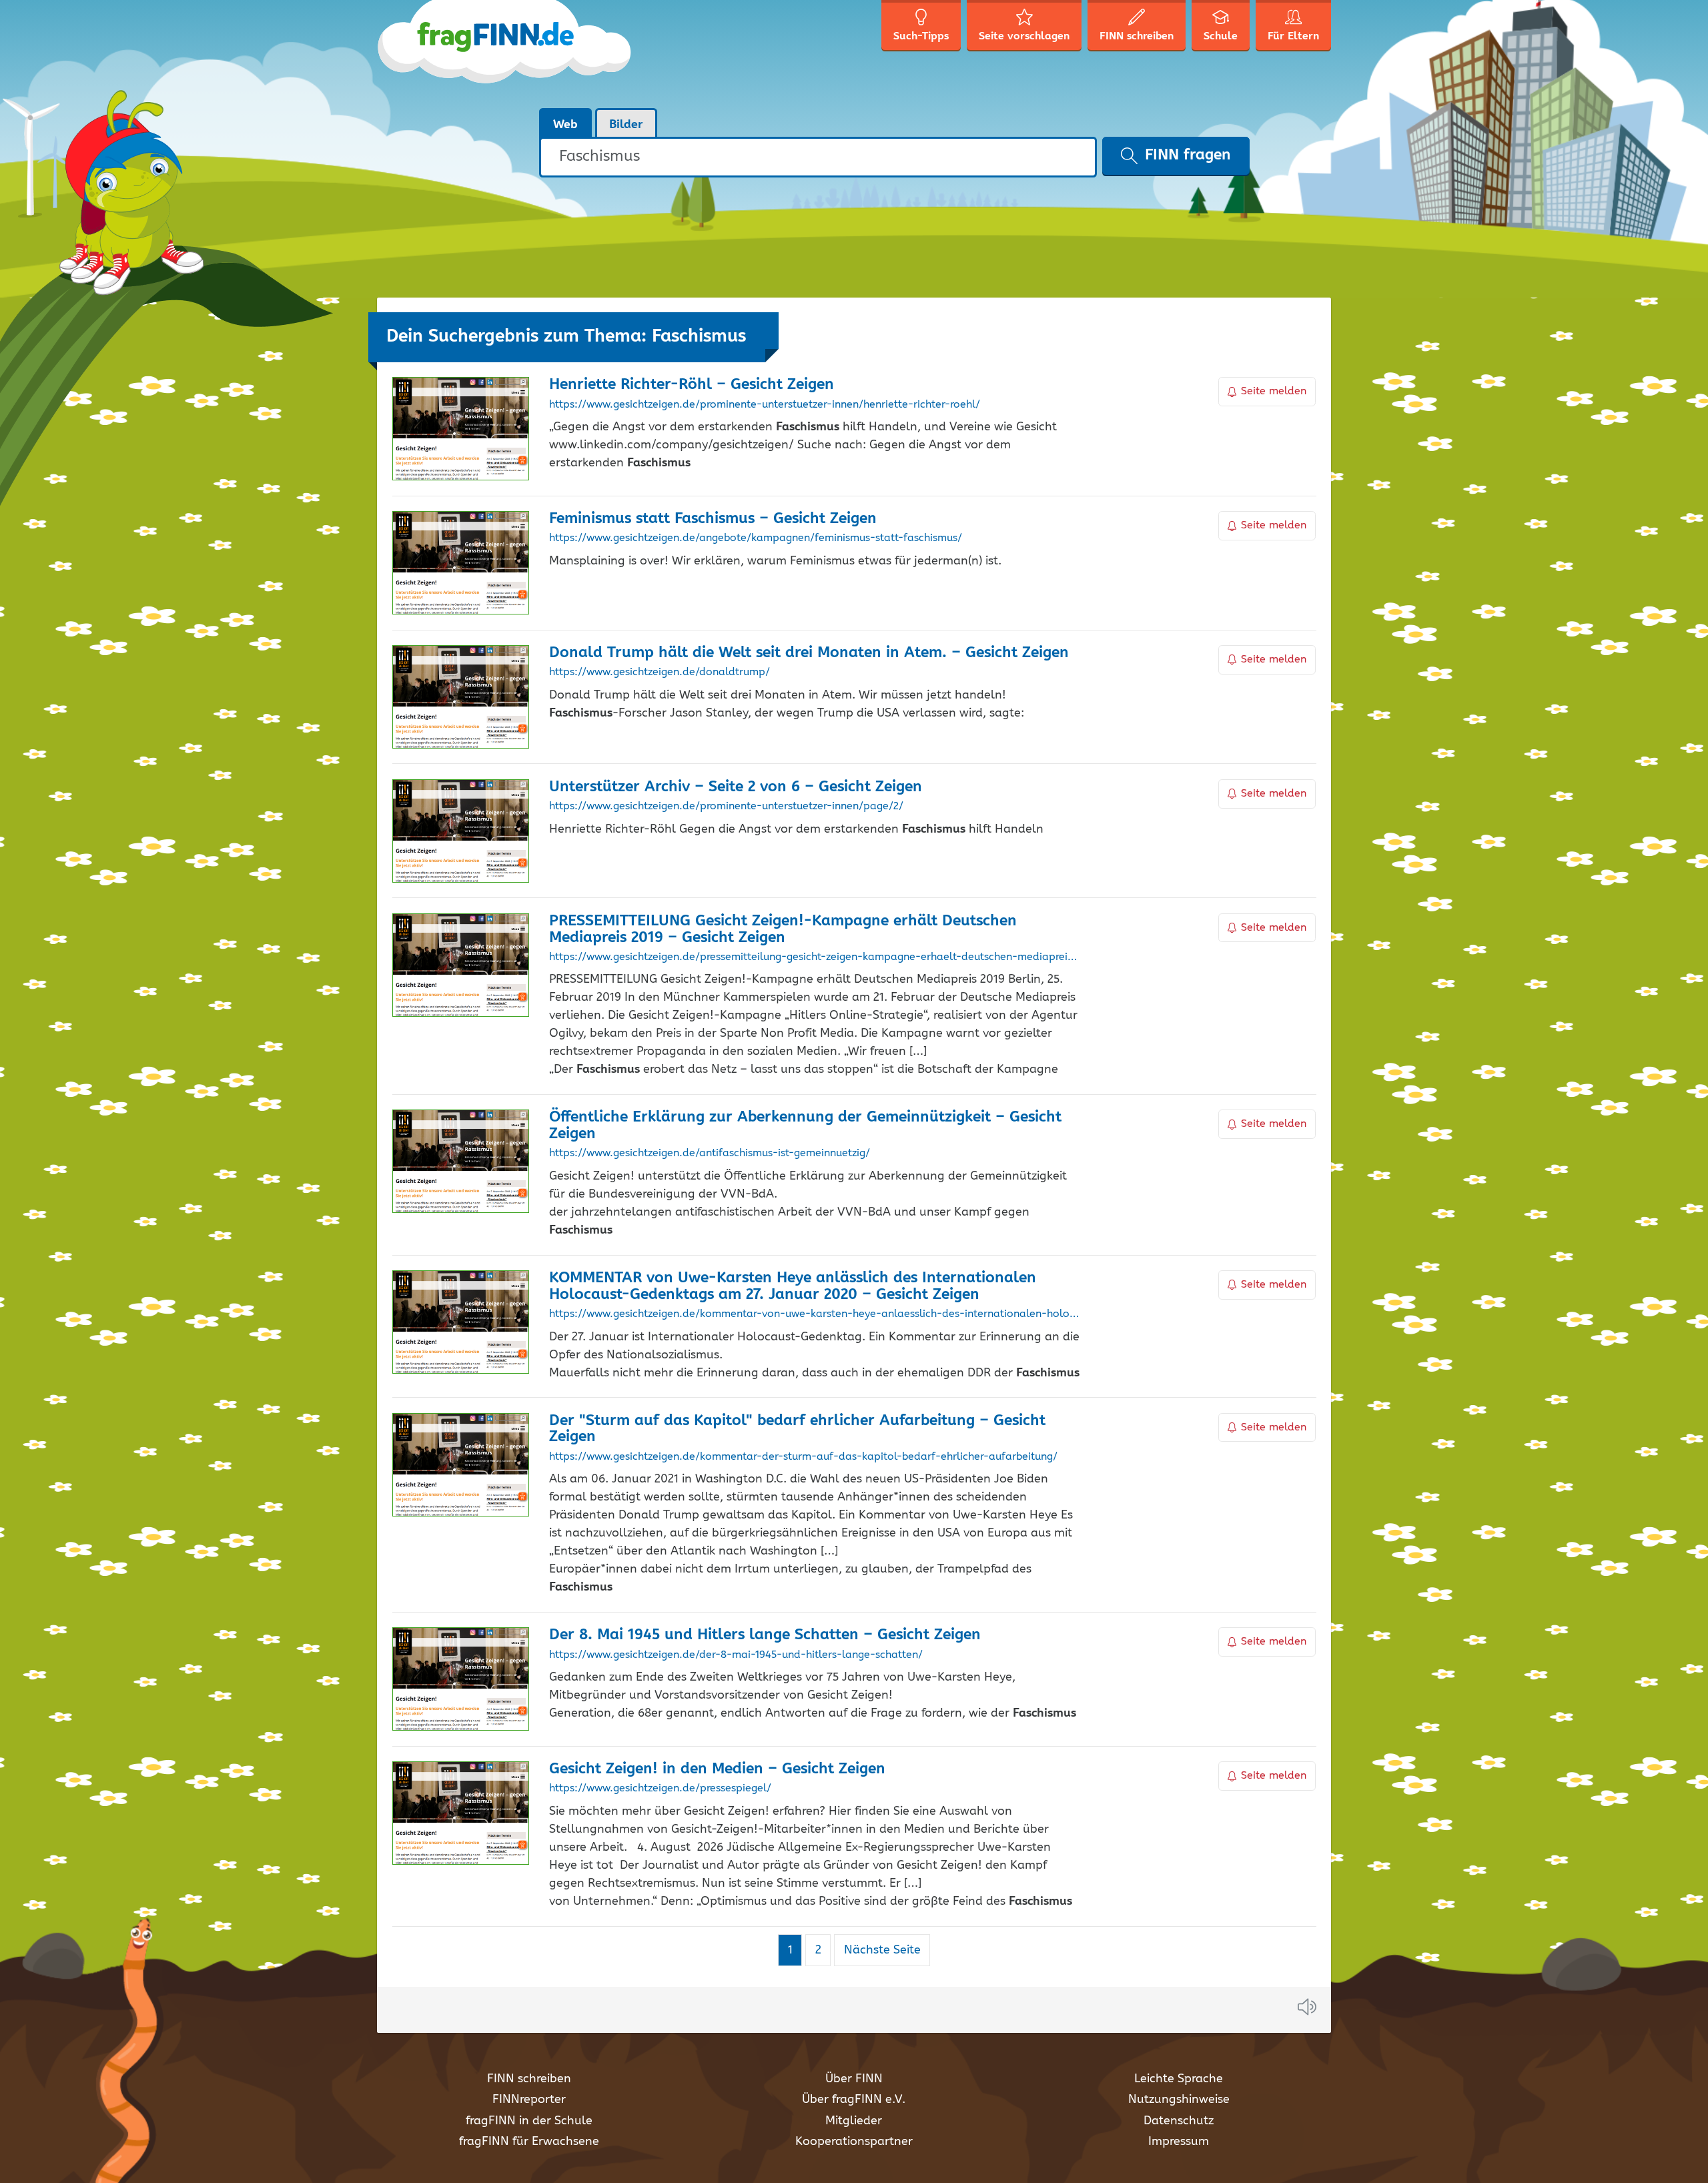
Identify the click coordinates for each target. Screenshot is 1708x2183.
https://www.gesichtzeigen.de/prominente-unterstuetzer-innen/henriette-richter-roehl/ (765, 405)
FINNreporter (529, 2100)
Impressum (1179, 2142)
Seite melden (1274, 391)
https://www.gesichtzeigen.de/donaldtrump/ (660, 673)
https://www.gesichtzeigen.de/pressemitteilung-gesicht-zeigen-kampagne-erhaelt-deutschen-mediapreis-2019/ (814, 957)
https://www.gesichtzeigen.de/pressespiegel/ (660, 1789)
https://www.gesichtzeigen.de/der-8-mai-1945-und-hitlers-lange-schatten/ (736, 1655)
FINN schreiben (529, 2079)
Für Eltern (1293, 36)
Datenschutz (1179, 2121)
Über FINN (854, 2079)
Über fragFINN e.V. (854, 2100)
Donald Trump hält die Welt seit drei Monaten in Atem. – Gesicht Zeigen (809, 653)
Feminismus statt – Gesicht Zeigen (713, 519)
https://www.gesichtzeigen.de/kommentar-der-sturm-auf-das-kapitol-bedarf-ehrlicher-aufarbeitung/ (803, 1457)
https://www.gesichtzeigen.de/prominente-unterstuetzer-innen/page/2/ (726, 807)
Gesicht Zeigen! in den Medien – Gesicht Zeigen (717, 1769)
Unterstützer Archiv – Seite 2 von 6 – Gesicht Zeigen (736, 787)
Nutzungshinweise (1179, 2100)
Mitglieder (854, 2121)
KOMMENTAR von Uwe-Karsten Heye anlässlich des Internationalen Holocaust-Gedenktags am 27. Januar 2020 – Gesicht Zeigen (793, 1286)
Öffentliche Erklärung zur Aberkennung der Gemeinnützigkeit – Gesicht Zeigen (805, 1126)
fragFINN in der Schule (529, 2121)
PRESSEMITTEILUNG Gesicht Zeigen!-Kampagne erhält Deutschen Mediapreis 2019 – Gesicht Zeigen (783, 929)
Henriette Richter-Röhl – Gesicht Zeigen (692, 385)
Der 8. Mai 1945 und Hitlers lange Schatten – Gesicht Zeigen (765, 1635)
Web (565, 125)
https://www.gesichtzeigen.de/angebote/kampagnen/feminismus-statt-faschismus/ (756, 538)
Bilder (626, 125)
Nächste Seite (882, 1950)
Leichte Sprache (1179, 2079)
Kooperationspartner (854, 2142)
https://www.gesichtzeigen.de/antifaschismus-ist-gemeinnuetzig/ (710, 1154)
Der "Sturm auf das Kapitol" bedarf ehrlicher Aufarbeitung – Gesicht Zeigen (797, 1429)
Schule (1221, 36)
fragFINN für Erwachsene (529, 2142)
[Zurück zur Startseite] (505, 53)
